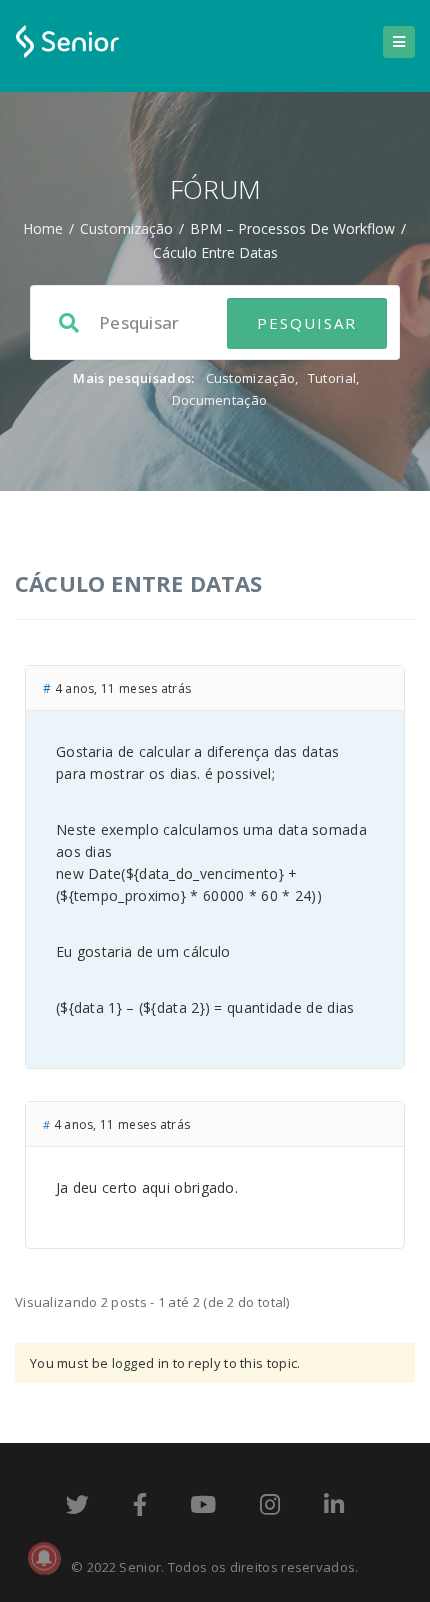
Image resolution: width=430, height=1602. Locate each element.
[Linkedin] (334, 1508)
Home (43, 228)
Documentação (220, 400)
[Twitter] (77, 1508)
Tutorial (332, 378)
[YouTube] (203, 1508)
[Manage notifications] (44, 1558)
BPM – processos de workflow (292, 228)
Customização (126, 228)
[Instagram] (270, 1508)
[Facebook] (140, 1508)
